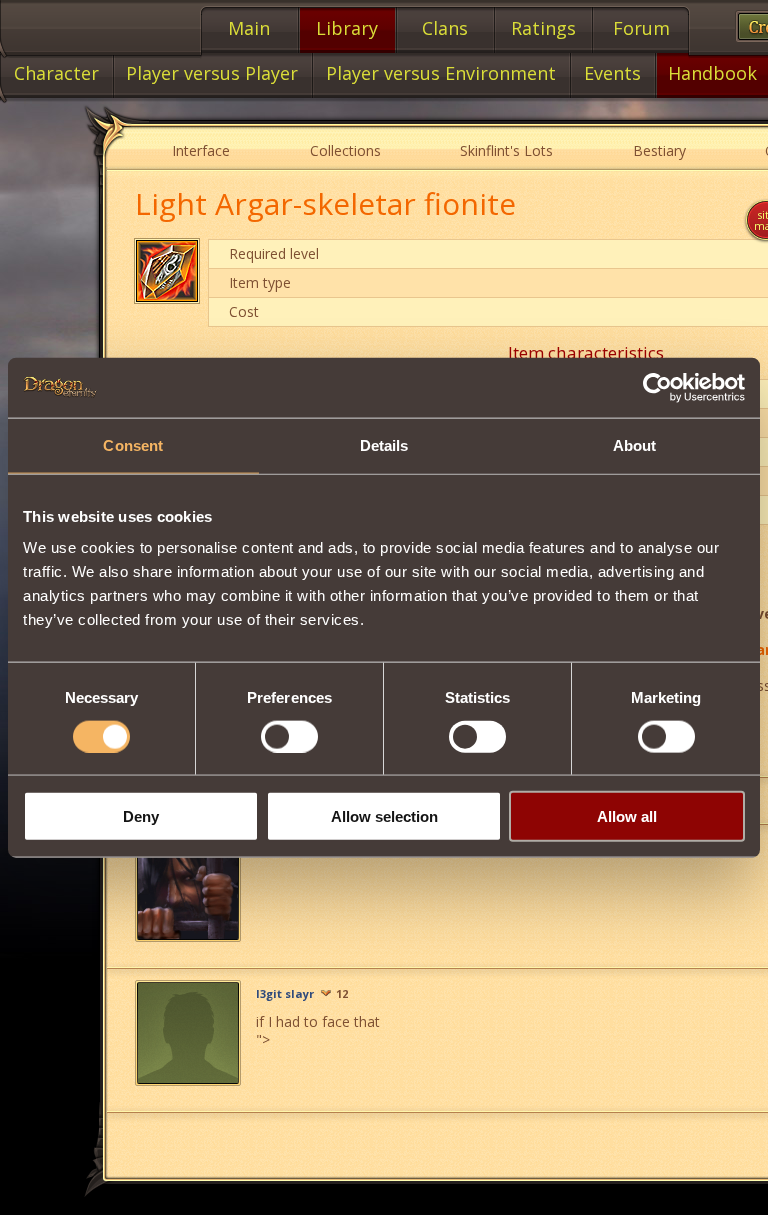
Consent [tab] (133, 444)
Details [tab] (384, 444)
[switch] (289, 736)
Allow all (627, 816)
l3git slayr (285, 994)
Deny (141, 816)
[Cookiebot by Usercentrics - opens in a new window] (657, 387)
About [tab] (635, 444)
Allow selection (384, 816)
